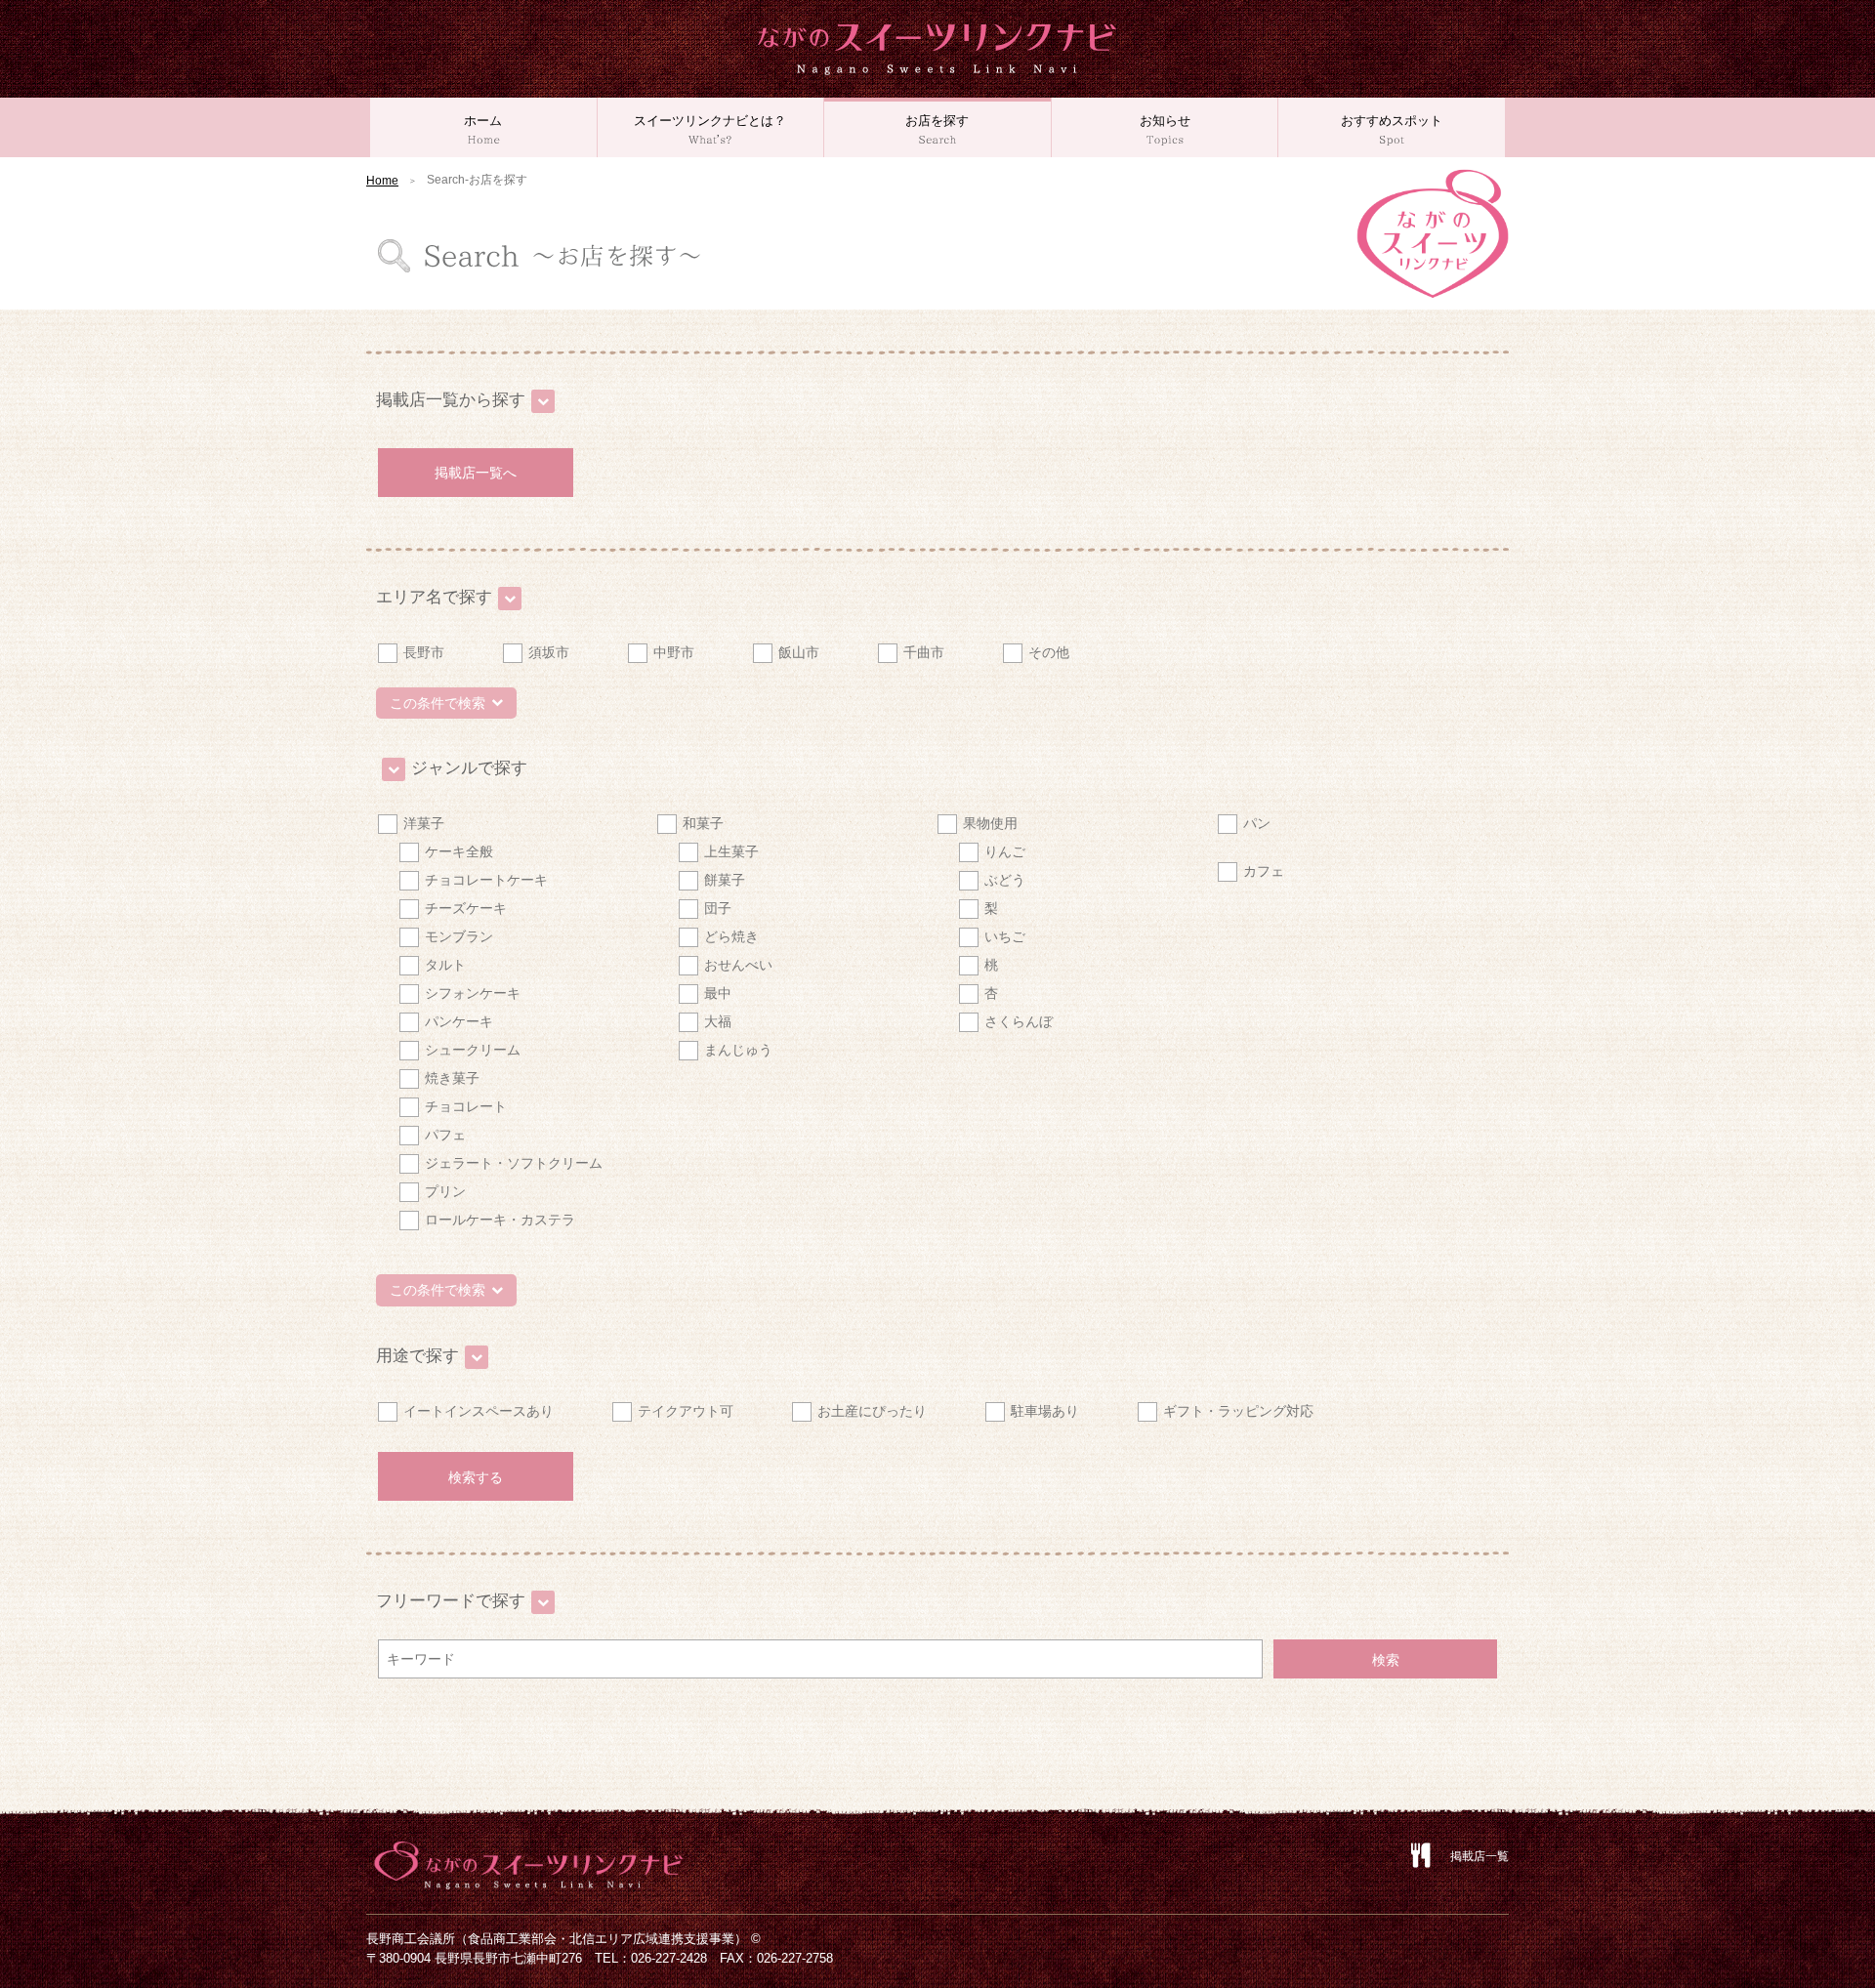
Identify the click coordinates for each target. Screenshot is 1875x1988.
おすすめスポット (1392, 121)
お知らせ (1165, 121)
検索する (476, 1477)
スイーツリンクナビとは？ (710, 121)
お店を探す (937, 121)
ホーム (483, 121)
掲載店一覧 (1479, 1856)
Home (382, 181)
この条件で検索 (437, 703)
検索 (1386, 1660)
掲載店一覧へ (476, 473)
